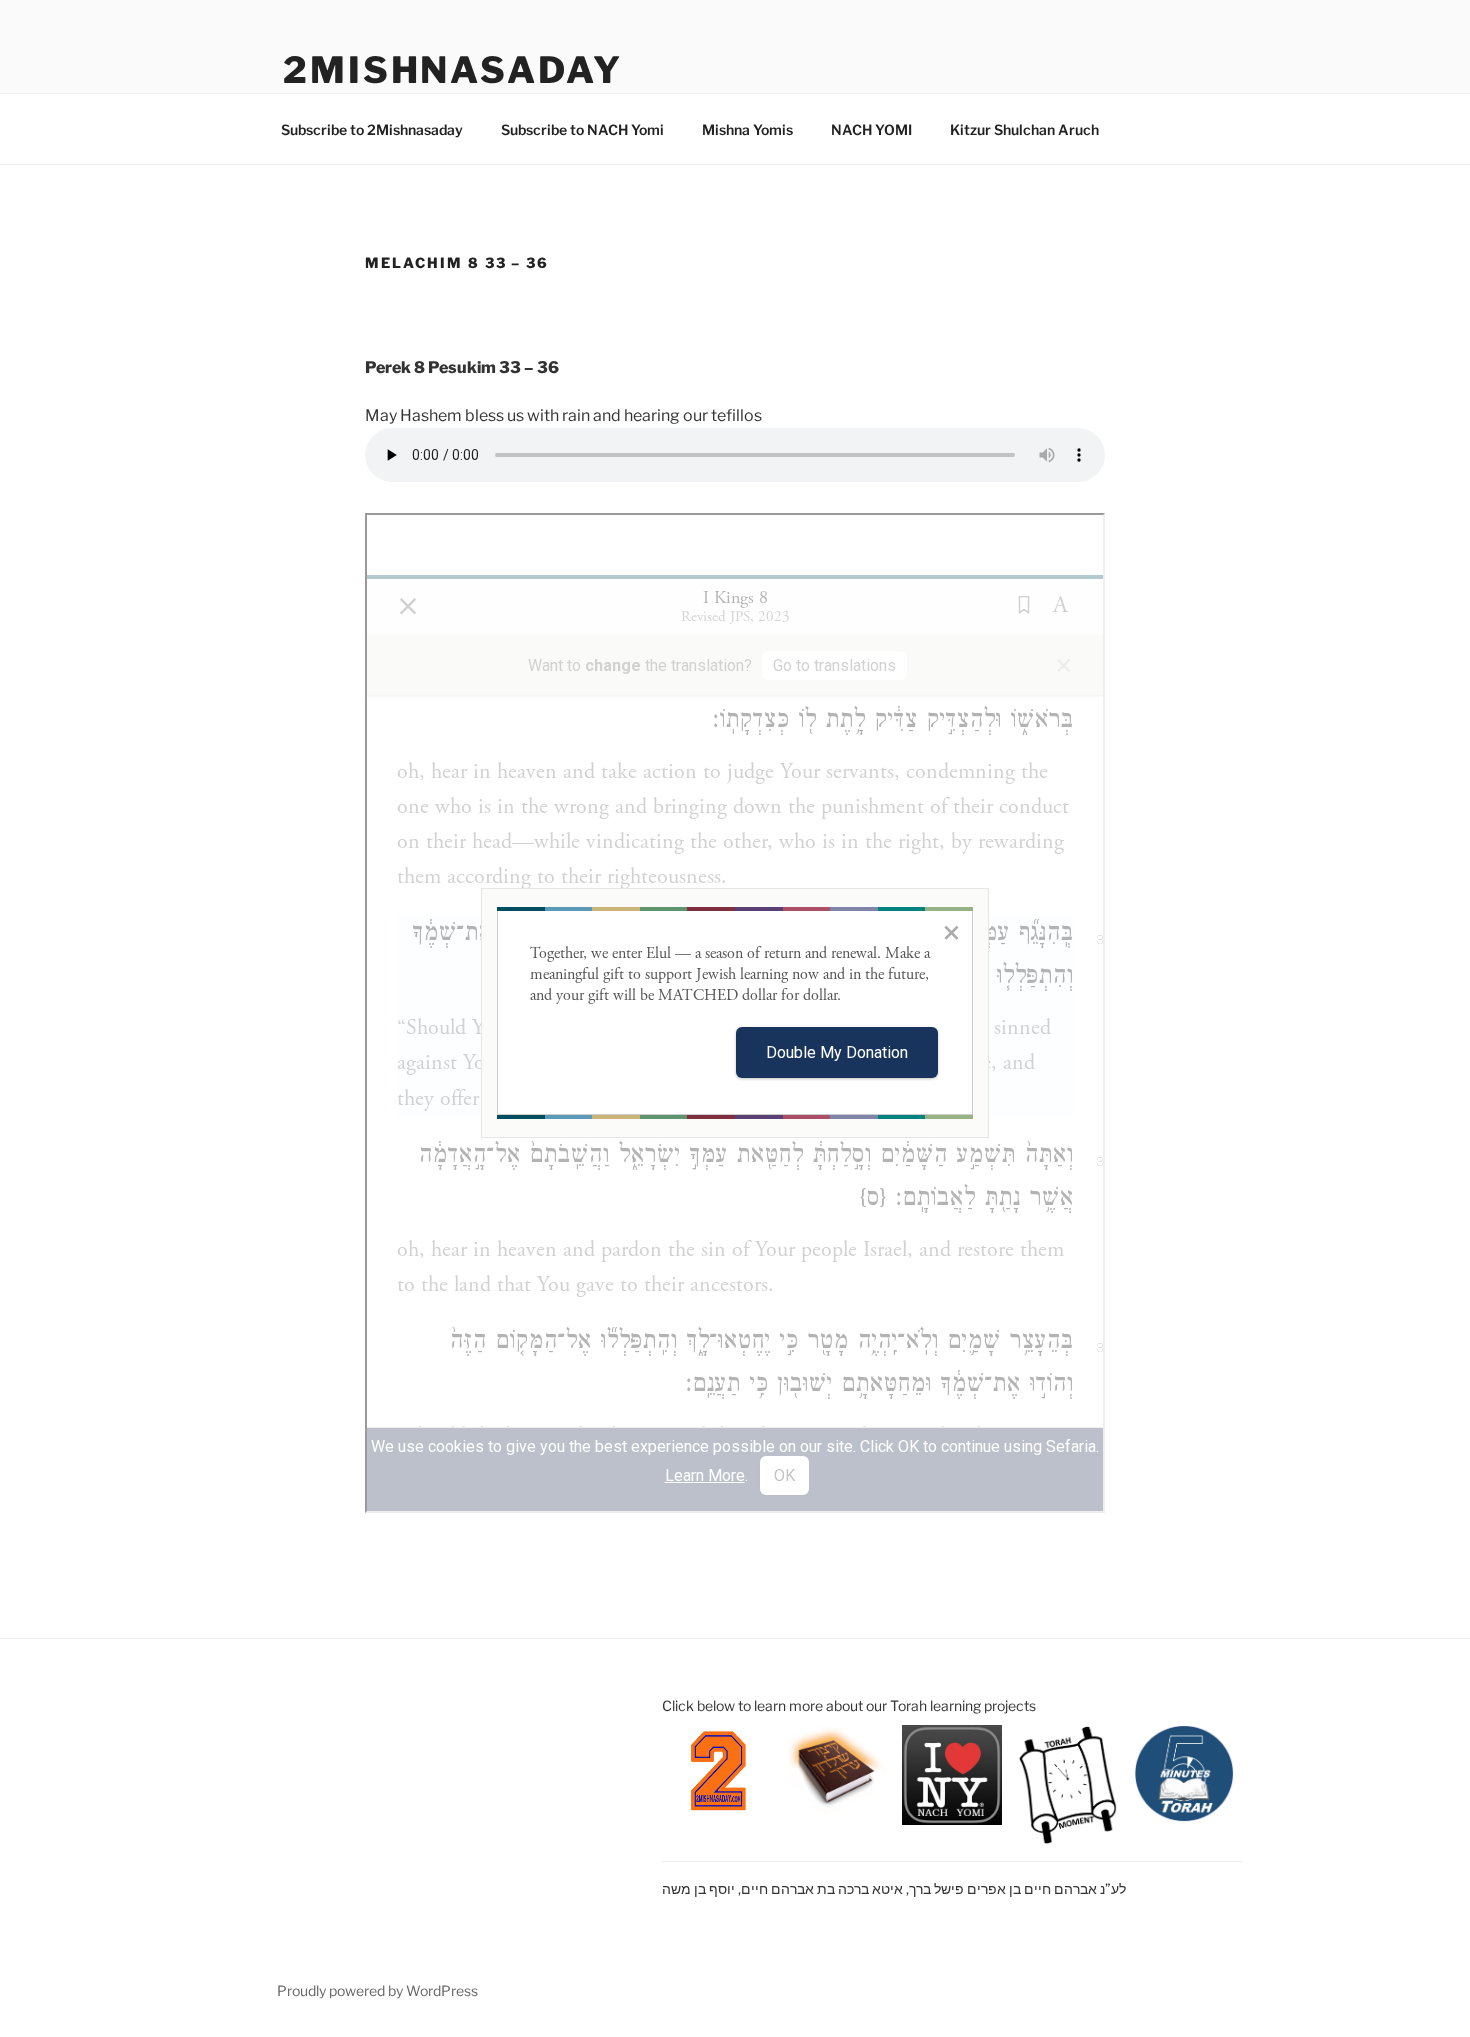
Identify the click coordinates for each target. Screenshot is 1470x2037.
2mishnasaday (453, 70)
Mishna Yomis (747, 129)
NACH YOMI (871, 129)
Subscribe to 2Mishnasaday (372, 129)
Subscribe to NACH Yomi (582, 129)
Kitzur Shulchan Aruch (1024, 129)
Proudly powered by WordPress (377, 1990)
